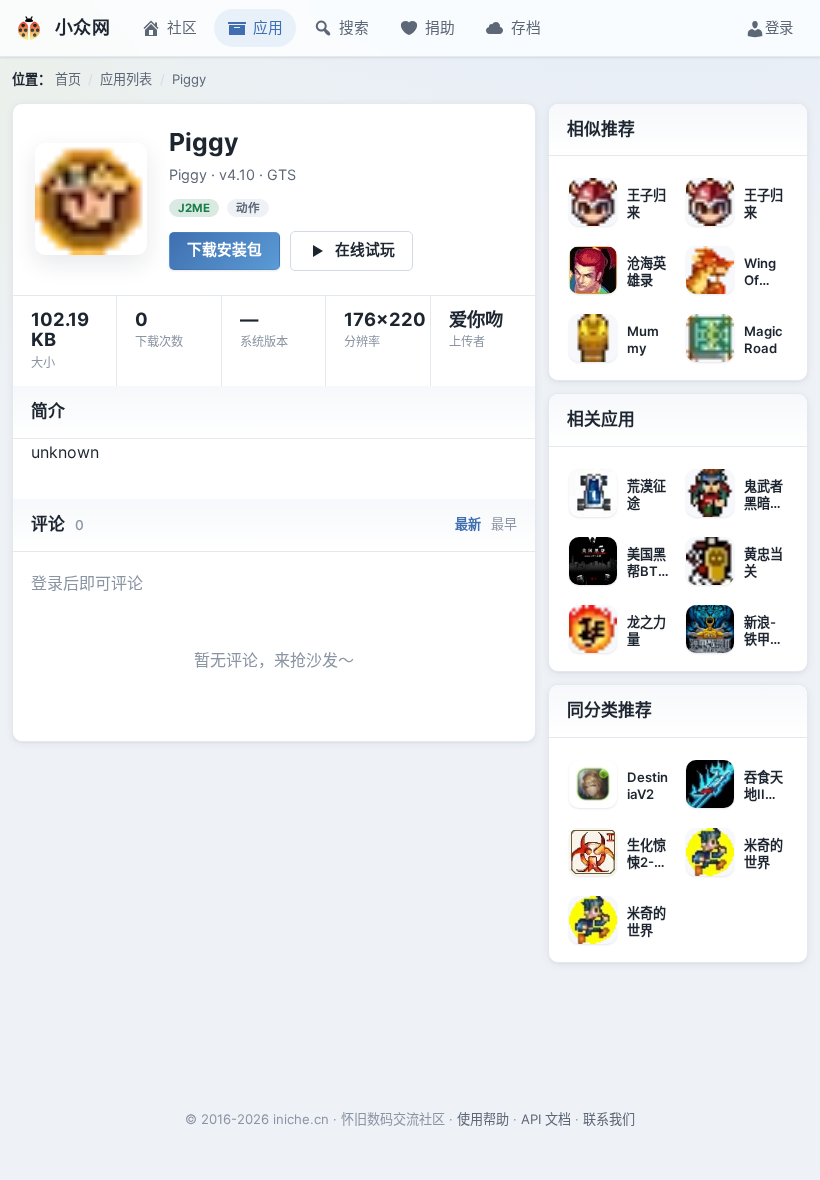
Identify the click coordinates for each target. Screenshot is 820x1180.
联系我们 (609, 1119)
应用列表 (126, 79)
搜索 (354, 28)
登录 (779, 27)
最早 (504, 524)
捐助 (440, 28)
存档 (526, 28)
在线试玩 (365, 250)
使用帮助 (483, 1119)
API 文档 (546, 1119)
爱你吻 (476, 319)
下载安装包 (224, 250)
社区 (182, 28)
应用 (268, 28)
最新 (468, 524)
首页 (68, 79)
